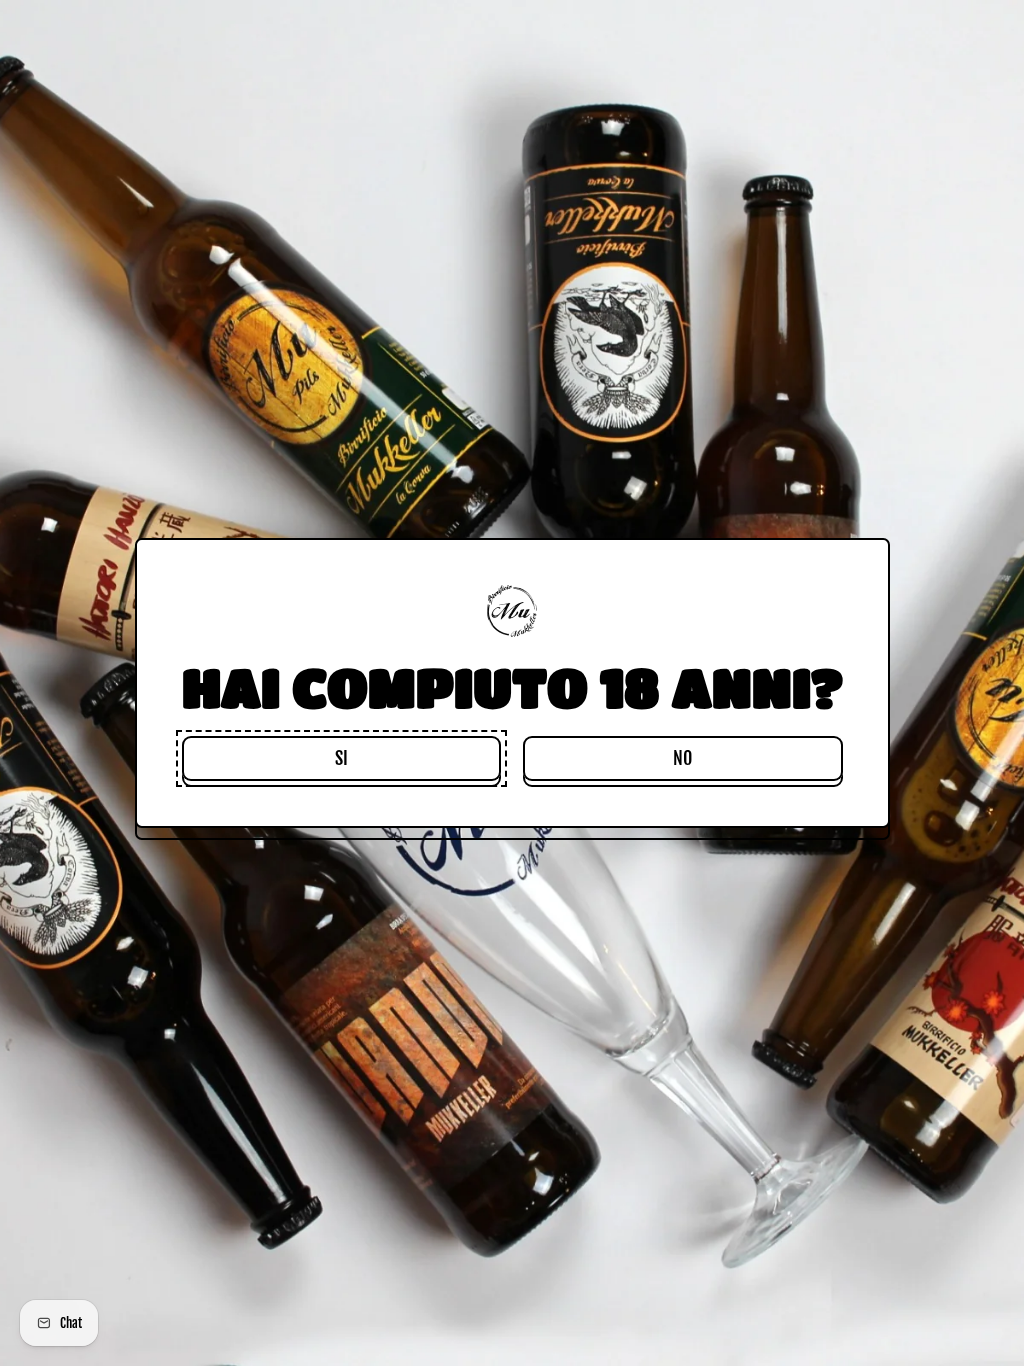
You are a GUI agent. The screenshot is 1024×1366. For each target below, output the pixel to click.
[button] (341, 758)
